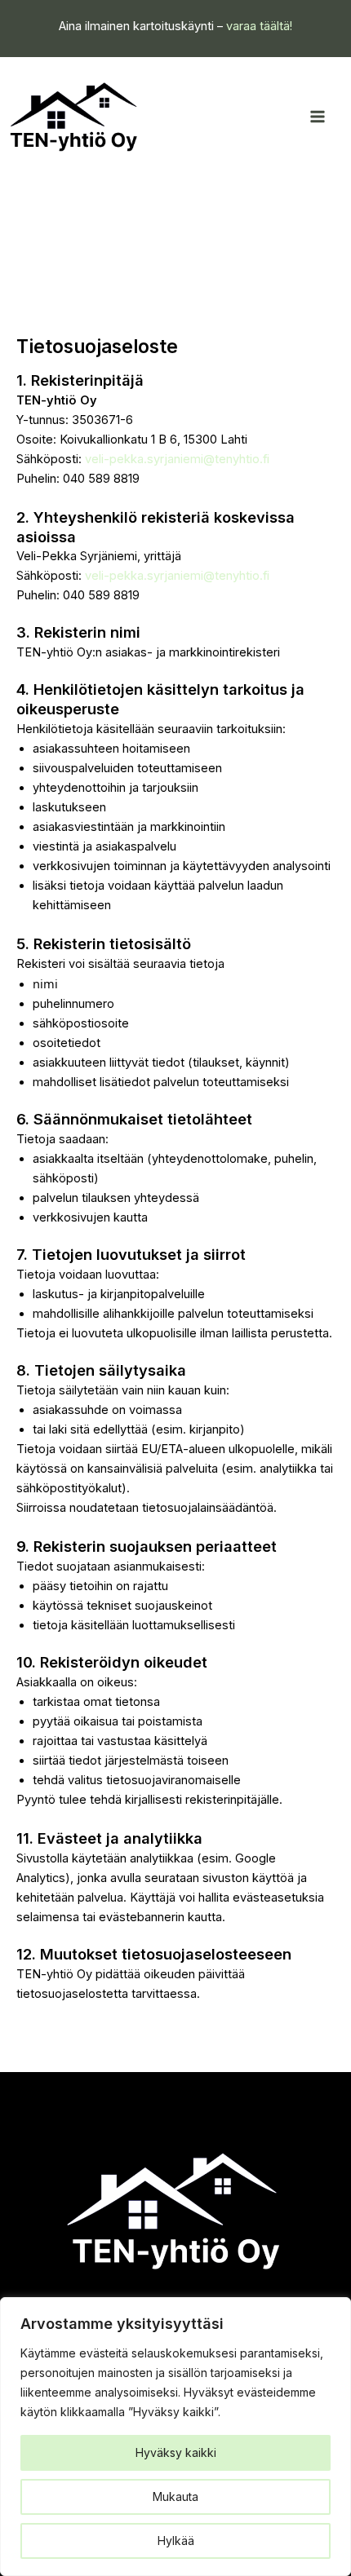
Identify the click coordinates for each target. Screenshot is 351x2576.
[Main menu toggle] (318, 117)
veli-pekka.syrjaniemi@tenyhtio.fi (177, 459)
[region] (175, 2437)
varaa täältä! (259, 26)
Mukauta (175, 2496)
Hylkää (176, 2541)
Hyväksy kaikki (176, 2452)
